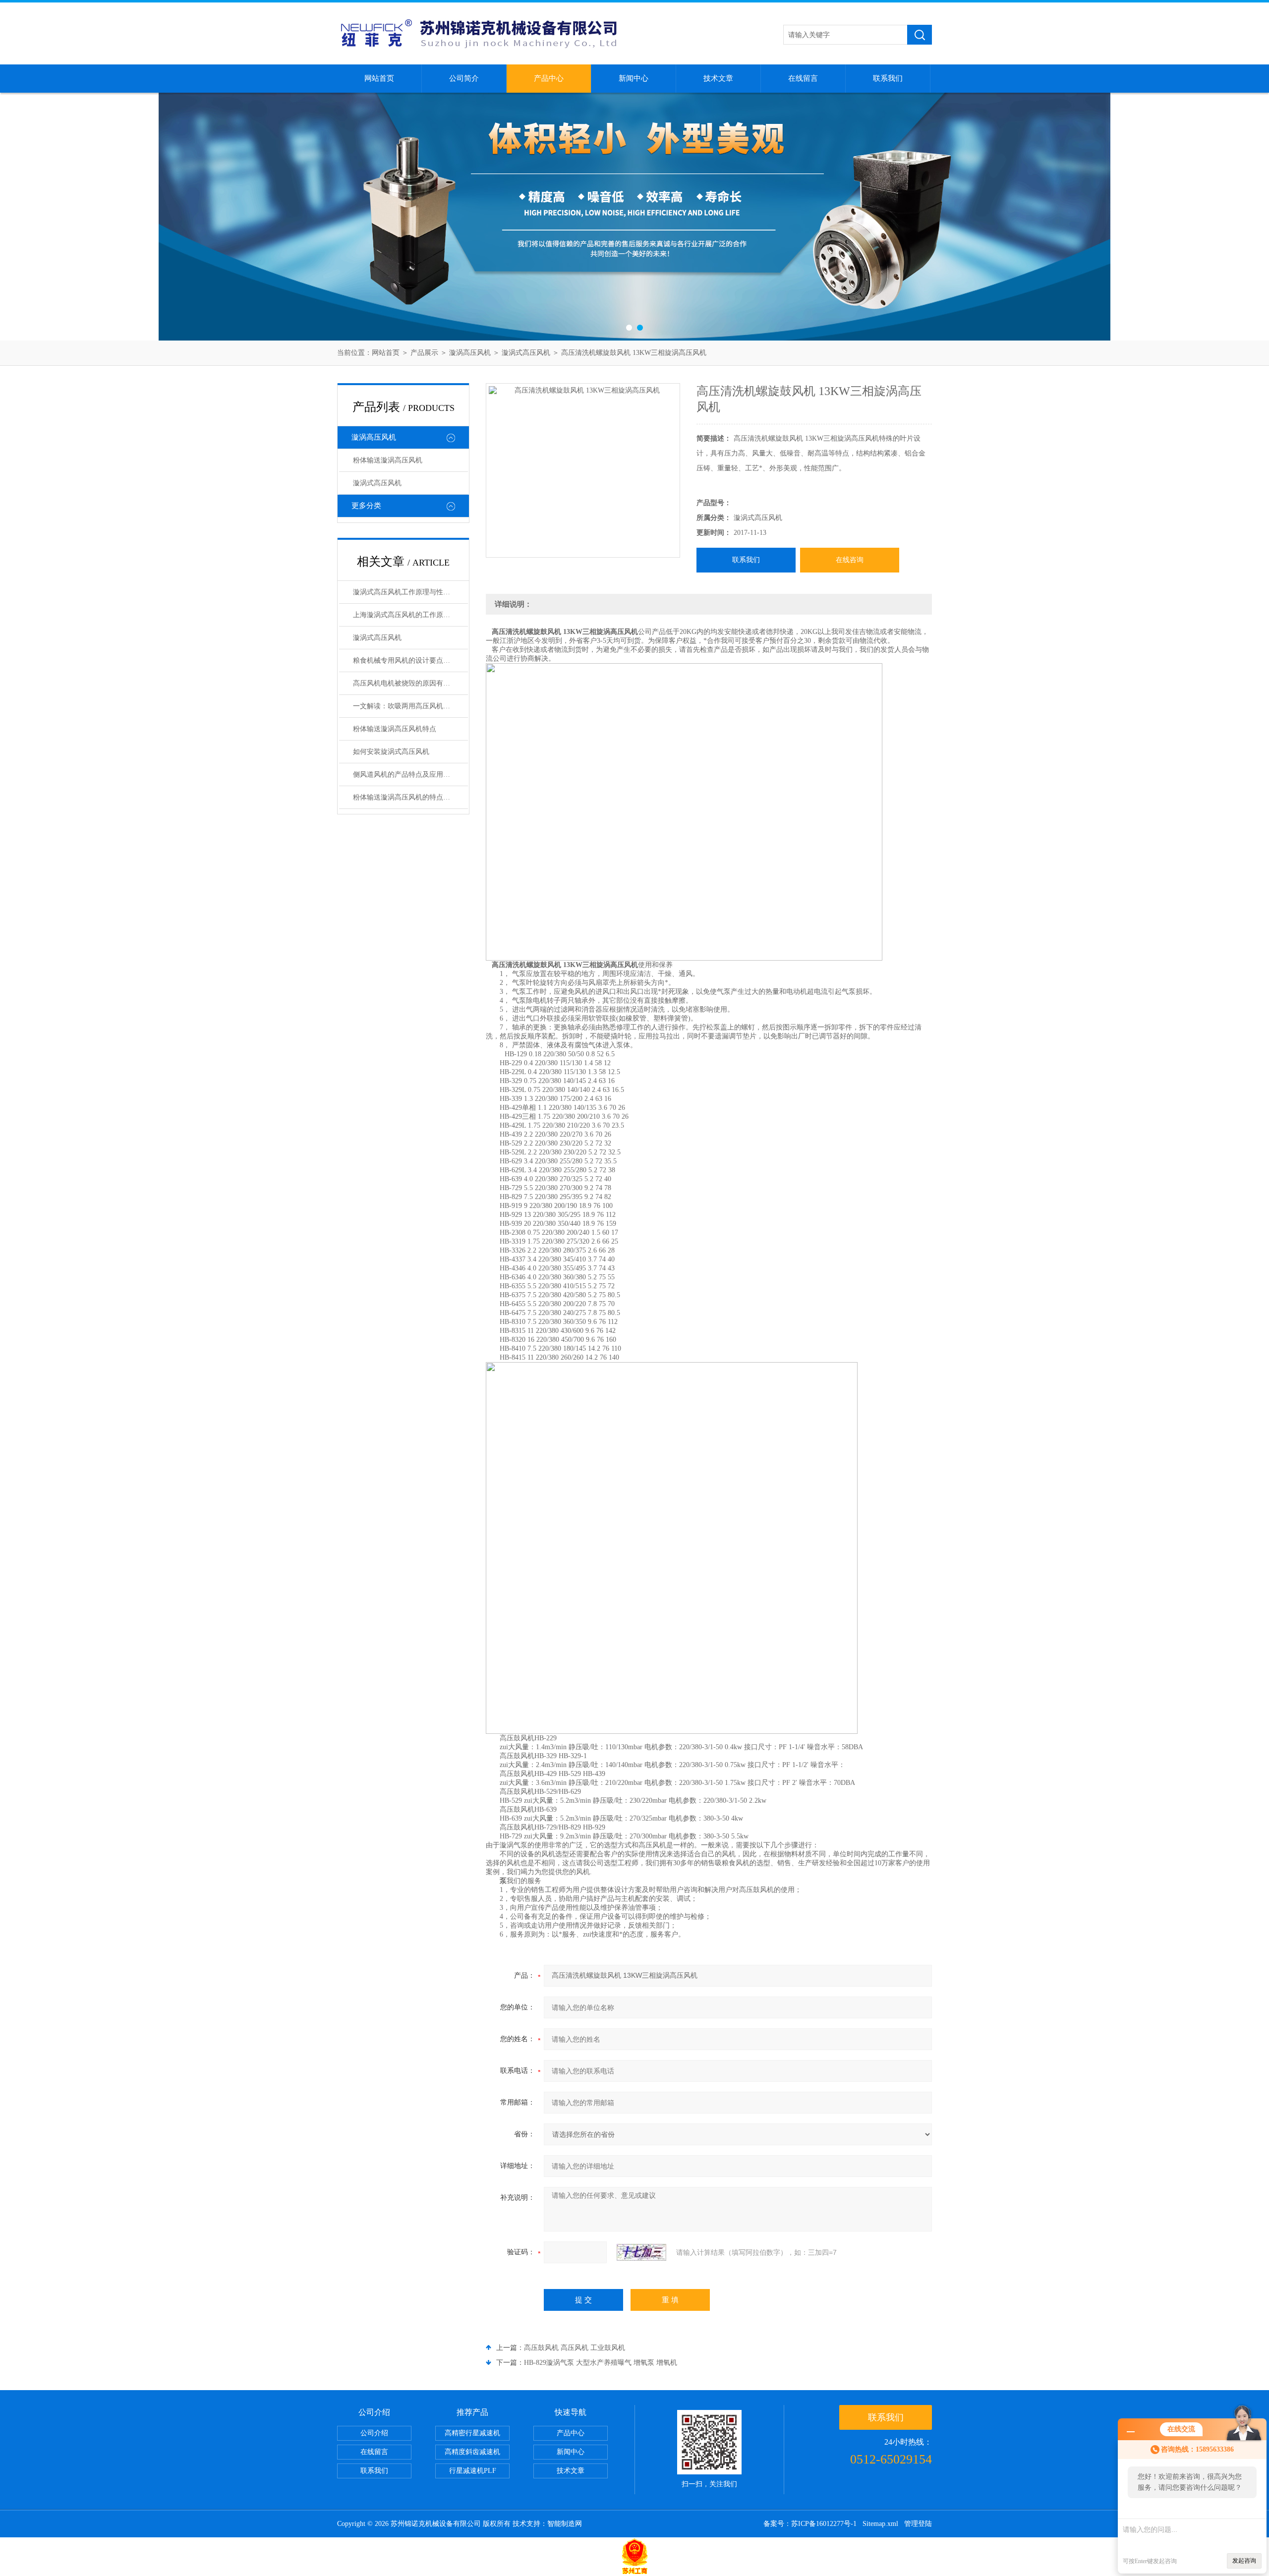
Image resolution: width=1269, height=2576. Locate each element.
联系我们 (888, 78)
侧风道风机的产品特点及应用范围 (405, 774)
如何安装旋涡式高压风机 (391, 752)
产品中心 (549, 78)
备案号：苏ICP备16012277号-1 (810, 2524)
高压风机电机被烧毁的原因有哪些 (405, 683)
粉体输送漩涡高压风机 (388, 460)
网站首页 (379, 78)
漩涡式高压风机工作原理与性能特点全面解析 (410, 592)
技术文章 (718, 78)
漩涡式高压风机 (526, 353)
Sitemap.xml (880, 2524)
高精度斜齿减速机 (472, 2452)
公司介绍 (374, 2433)
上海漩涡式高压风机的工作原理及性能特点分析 (410, 615)
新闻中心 (634, 78)
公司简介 (464, 78)
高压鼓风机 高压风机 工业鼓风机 (575, 2348)
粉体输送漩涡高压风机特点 (395, 729)
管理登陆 (918, 2524)
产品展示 (424, 353)
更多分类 (366, 506)
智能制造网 (565, 2524)
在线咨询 (850, 560)
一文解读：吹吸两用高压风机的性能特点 (410, 706)
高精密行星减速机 (472, 2433)
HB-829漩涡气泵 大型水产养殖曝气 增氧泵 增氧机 (601, 2363)
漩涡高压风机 (470, 353)
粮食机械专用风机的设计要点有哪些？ (410, 660)
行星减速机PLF (473, 2471)
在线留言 (803, 78)
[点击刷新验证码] (641, 2252)
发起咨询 (1244, 2561)
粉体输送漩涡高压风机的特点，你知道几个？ (410, 797)
